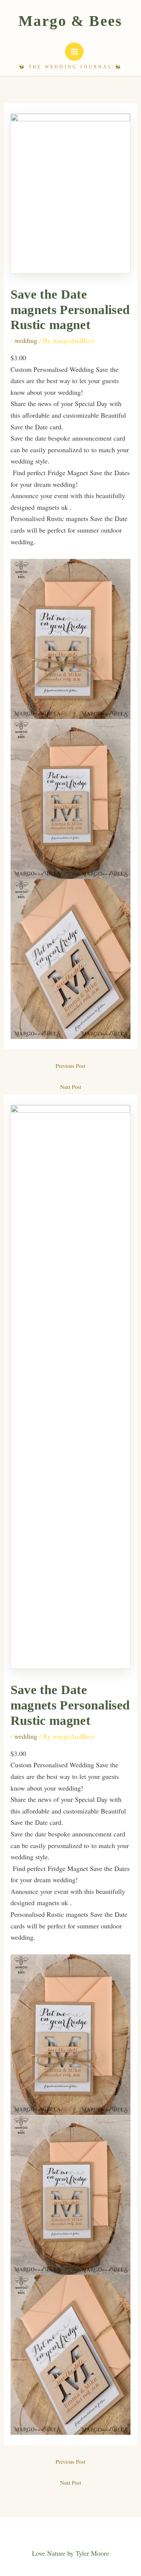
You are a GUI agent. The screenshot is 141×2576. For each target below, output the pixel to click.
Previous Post (70, 1066)
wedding (26, 340)
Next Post (71, 1087)
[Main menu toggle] (74, 52)
